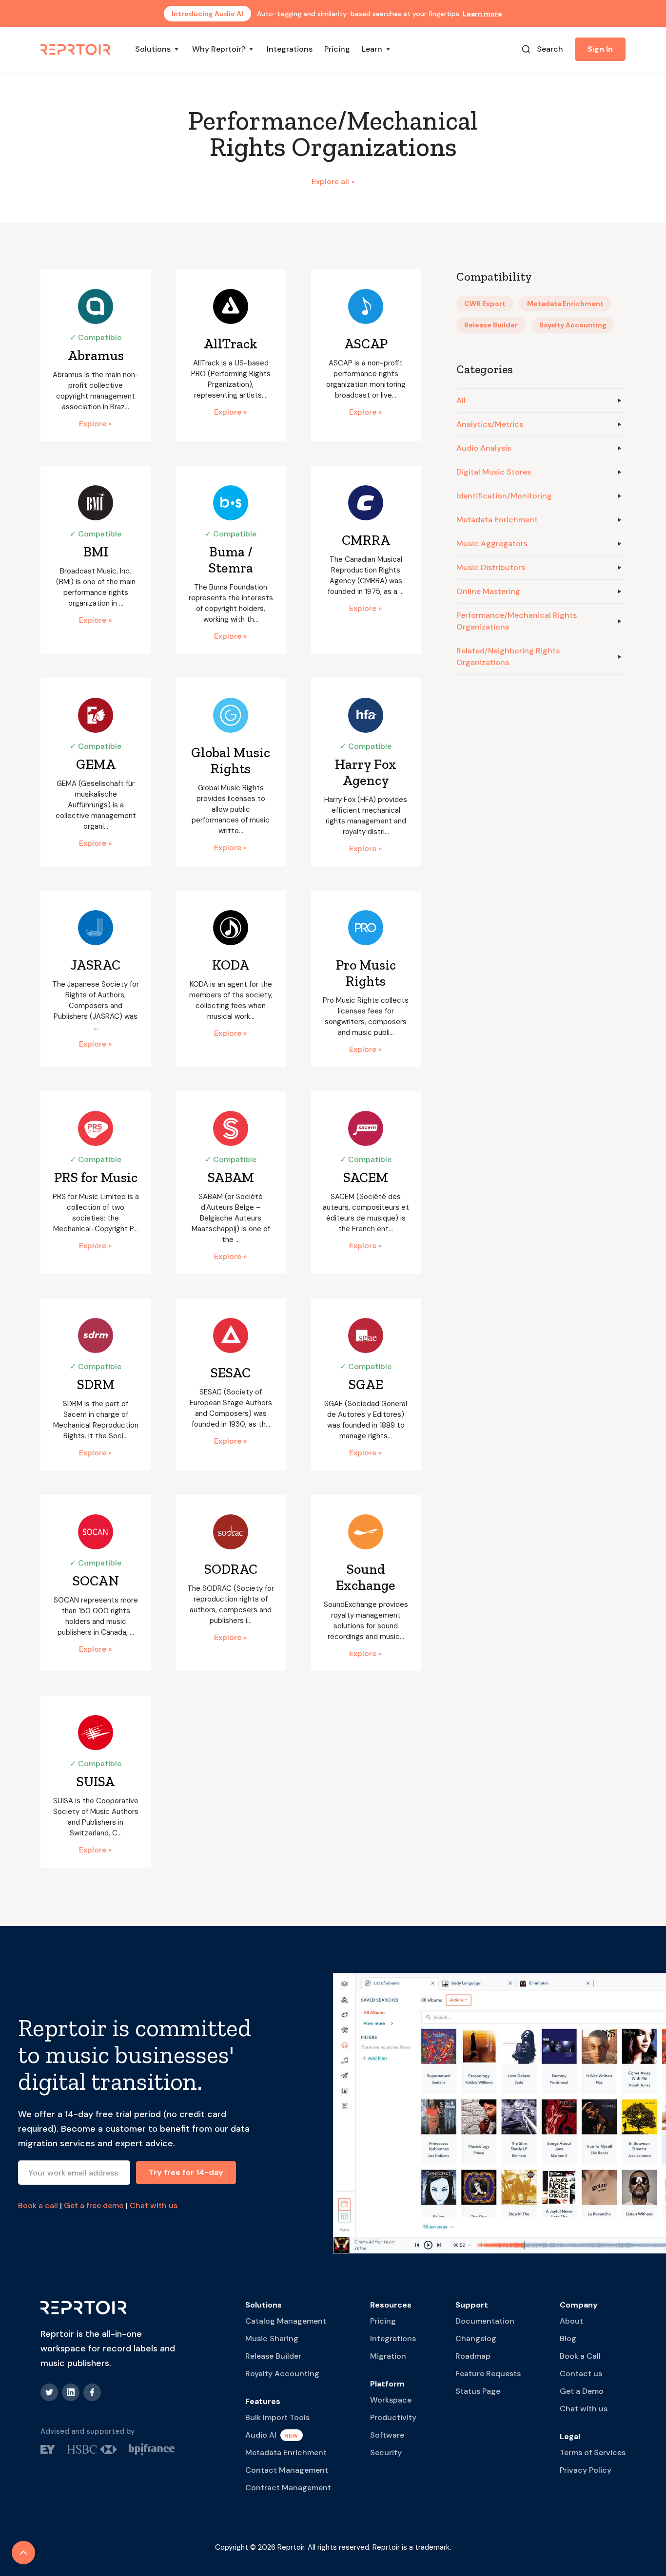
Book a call (38, 2205)
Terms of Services (593, 2452)
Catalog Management (286, 2321)
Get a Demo (582, 2391)
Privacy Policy (586, 2470)
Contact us (581, 2374)
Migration (388, 2356)
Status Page (478, 2391)
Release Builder (273, 2356)
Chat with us (154, 2205)
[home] (76, 49)
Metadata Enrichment (286, 2452)
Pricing (337, 49)
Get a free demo (94, 2205)
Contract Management (288, 2488)
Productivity (393, 2417)
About (571, 2321)
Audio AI (261, 2435)
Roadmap (473, 2356)
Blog (568, 2338)
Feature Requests (488, 2374)
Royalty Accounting (282, 2374)
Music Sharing (272, 2338)
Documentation (485, 2321)
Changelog (476, 2338)
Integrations (290, 49)
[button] (158, 49)
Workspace (391, 2400)
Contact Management (287, 2470)
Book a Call (580, 2356)
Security (386, 2452)
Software (387, 2435)
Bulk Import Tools (277, 2417)
